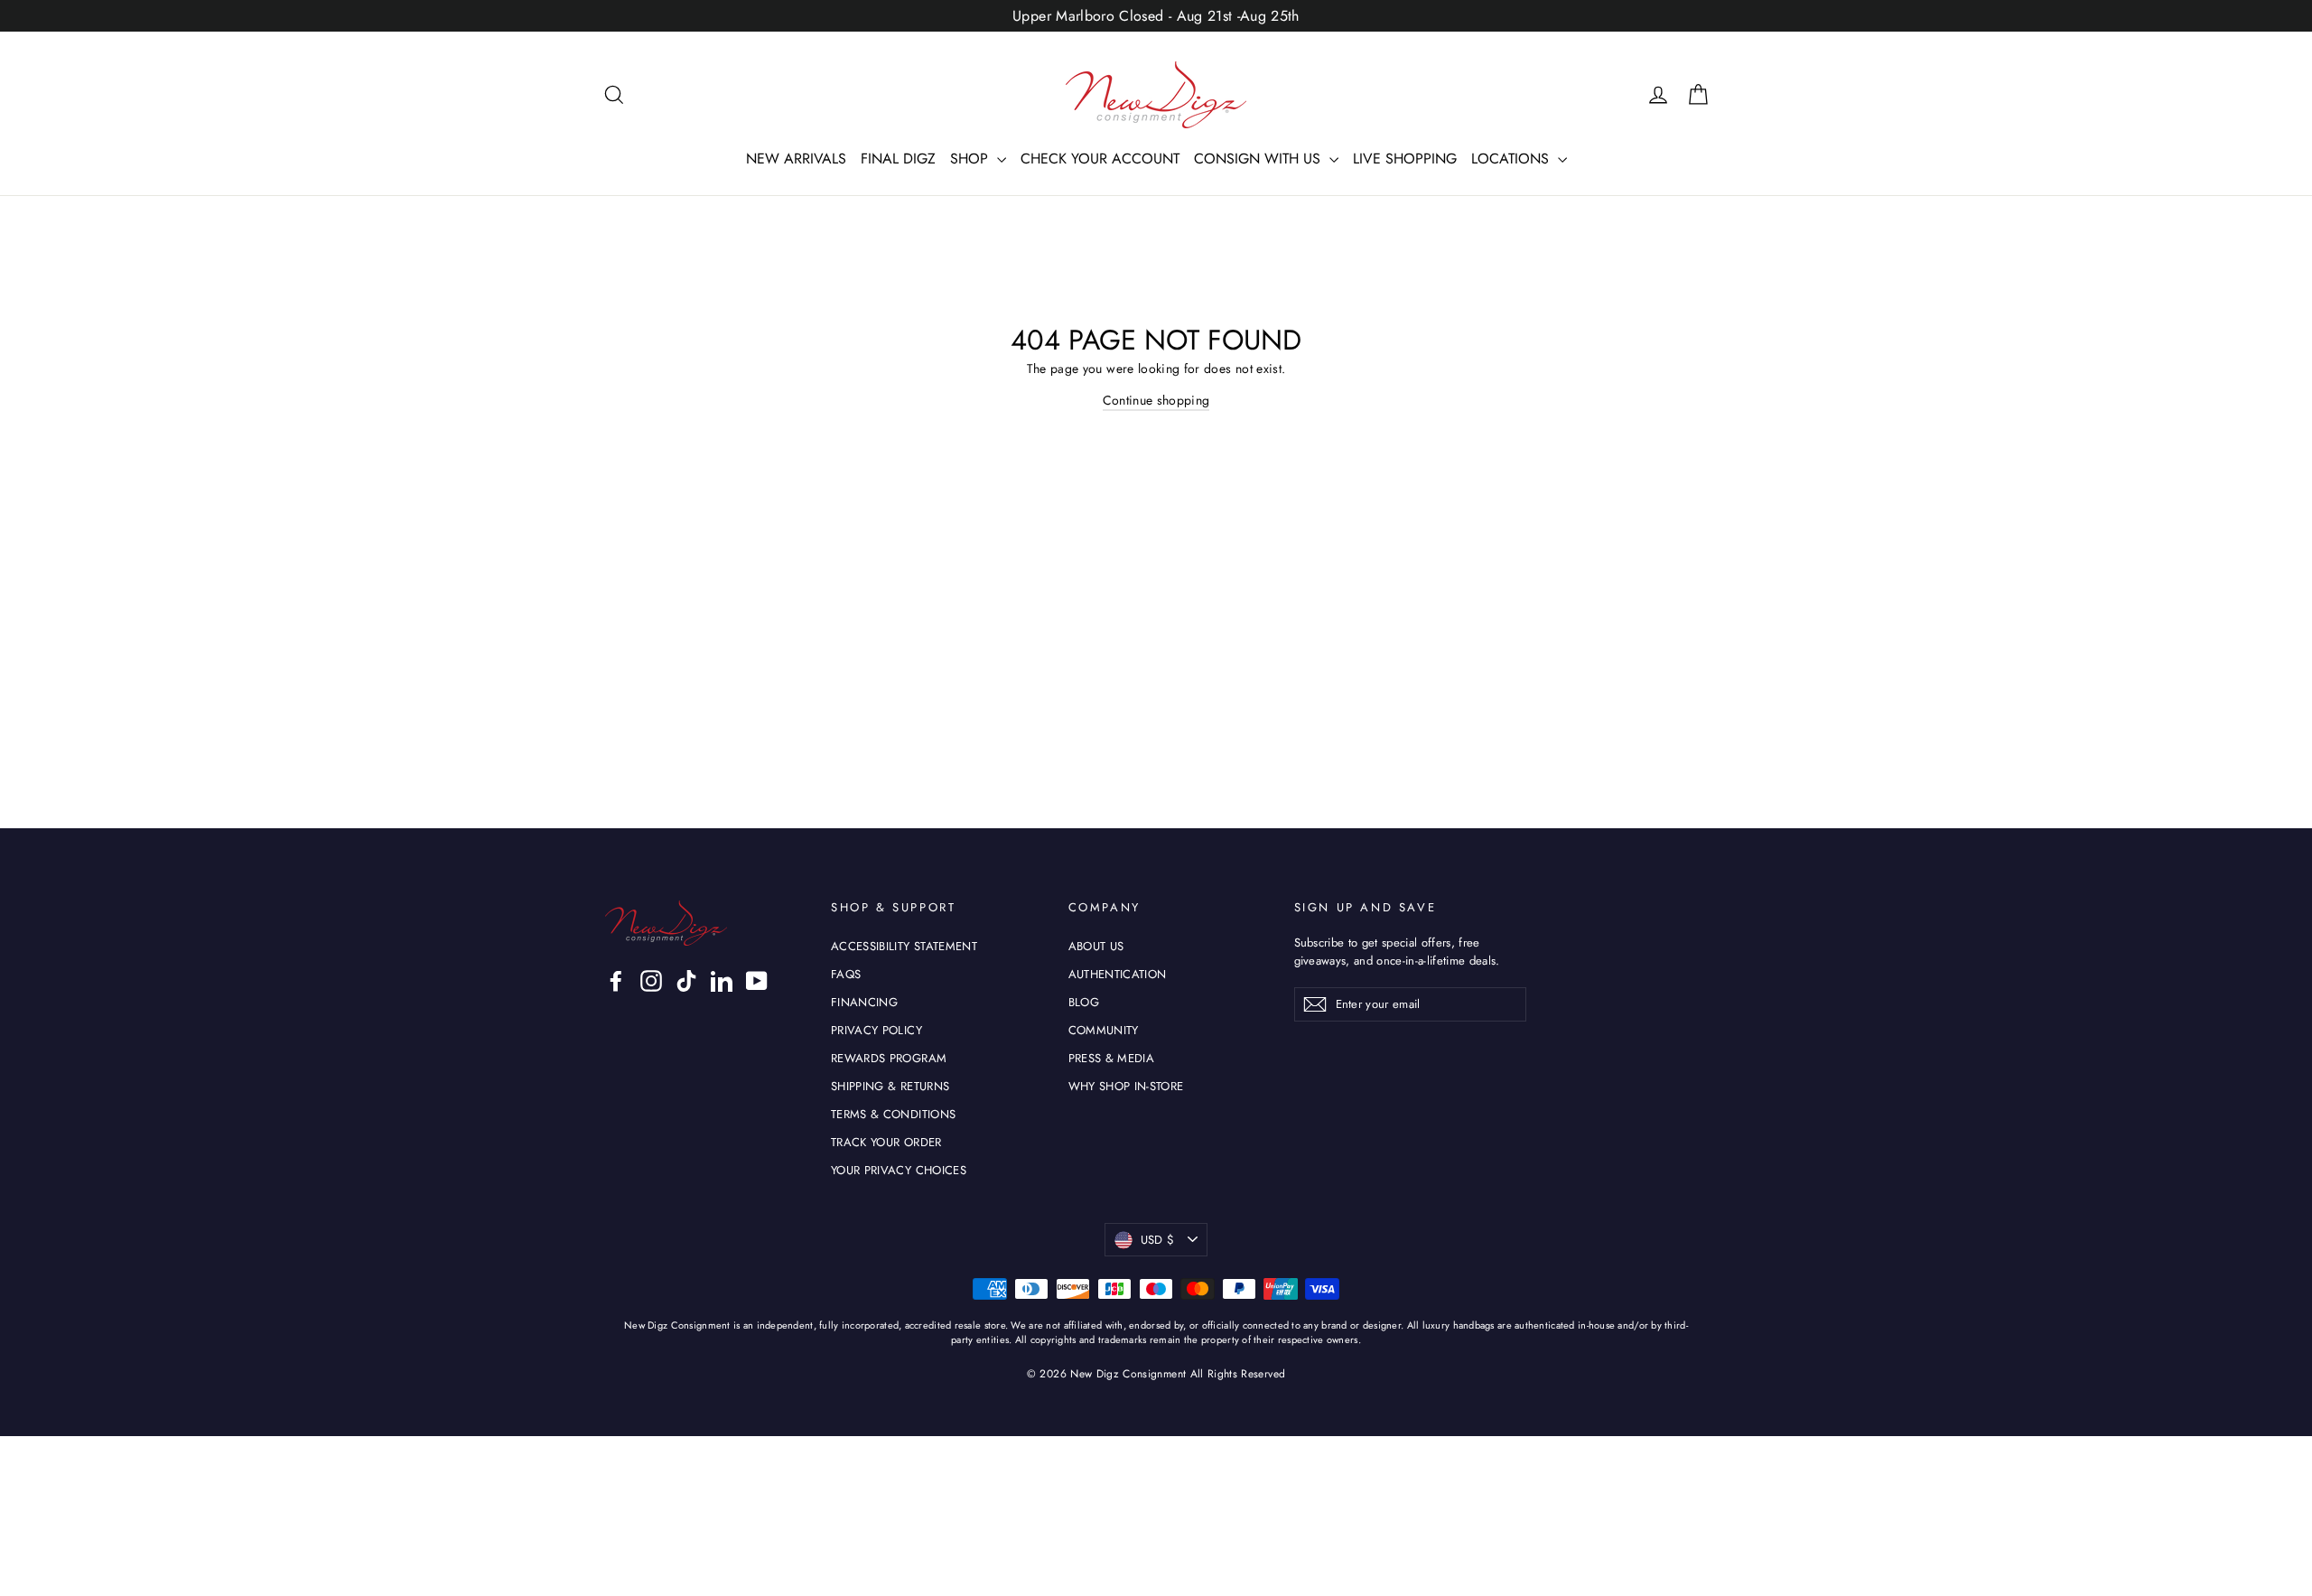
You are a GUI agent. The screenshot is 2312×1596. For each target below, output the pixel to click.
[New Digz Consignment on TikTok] (686, 981)
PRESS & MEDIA (1112, 1058)
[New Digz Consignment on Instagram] (651, 981)
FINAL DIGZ (898, 159)
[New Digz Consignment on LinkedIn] (722, 981)
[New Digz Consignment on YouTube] (757, 981)
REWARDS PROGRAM (889, 1058)
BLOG (1084, 1002)
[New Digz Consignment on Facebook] (616, 981)
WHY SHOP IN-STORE (1126, 1086)
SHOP (971, 159)
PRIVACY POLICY (876, 1030)
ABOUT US (1096, 946)
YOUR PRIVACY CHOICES (899, 1170)
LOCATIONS (1512, 159)
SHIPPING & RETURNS (890, 1086)
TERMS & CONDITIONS (893, 1114)
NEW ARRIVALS (796, 159)
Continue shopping (1156, 400)
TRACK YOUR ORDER (886, 1142)
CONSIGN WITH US (1259, 159)
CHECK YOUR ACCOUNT (1100, 159)
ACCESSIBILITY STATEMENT (904, 946)
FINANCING (864, 1002)
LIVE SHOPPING (1405, 159)
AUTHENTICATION (1118, 974)
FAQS (846, 974)
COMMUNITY (1104, 1030)
